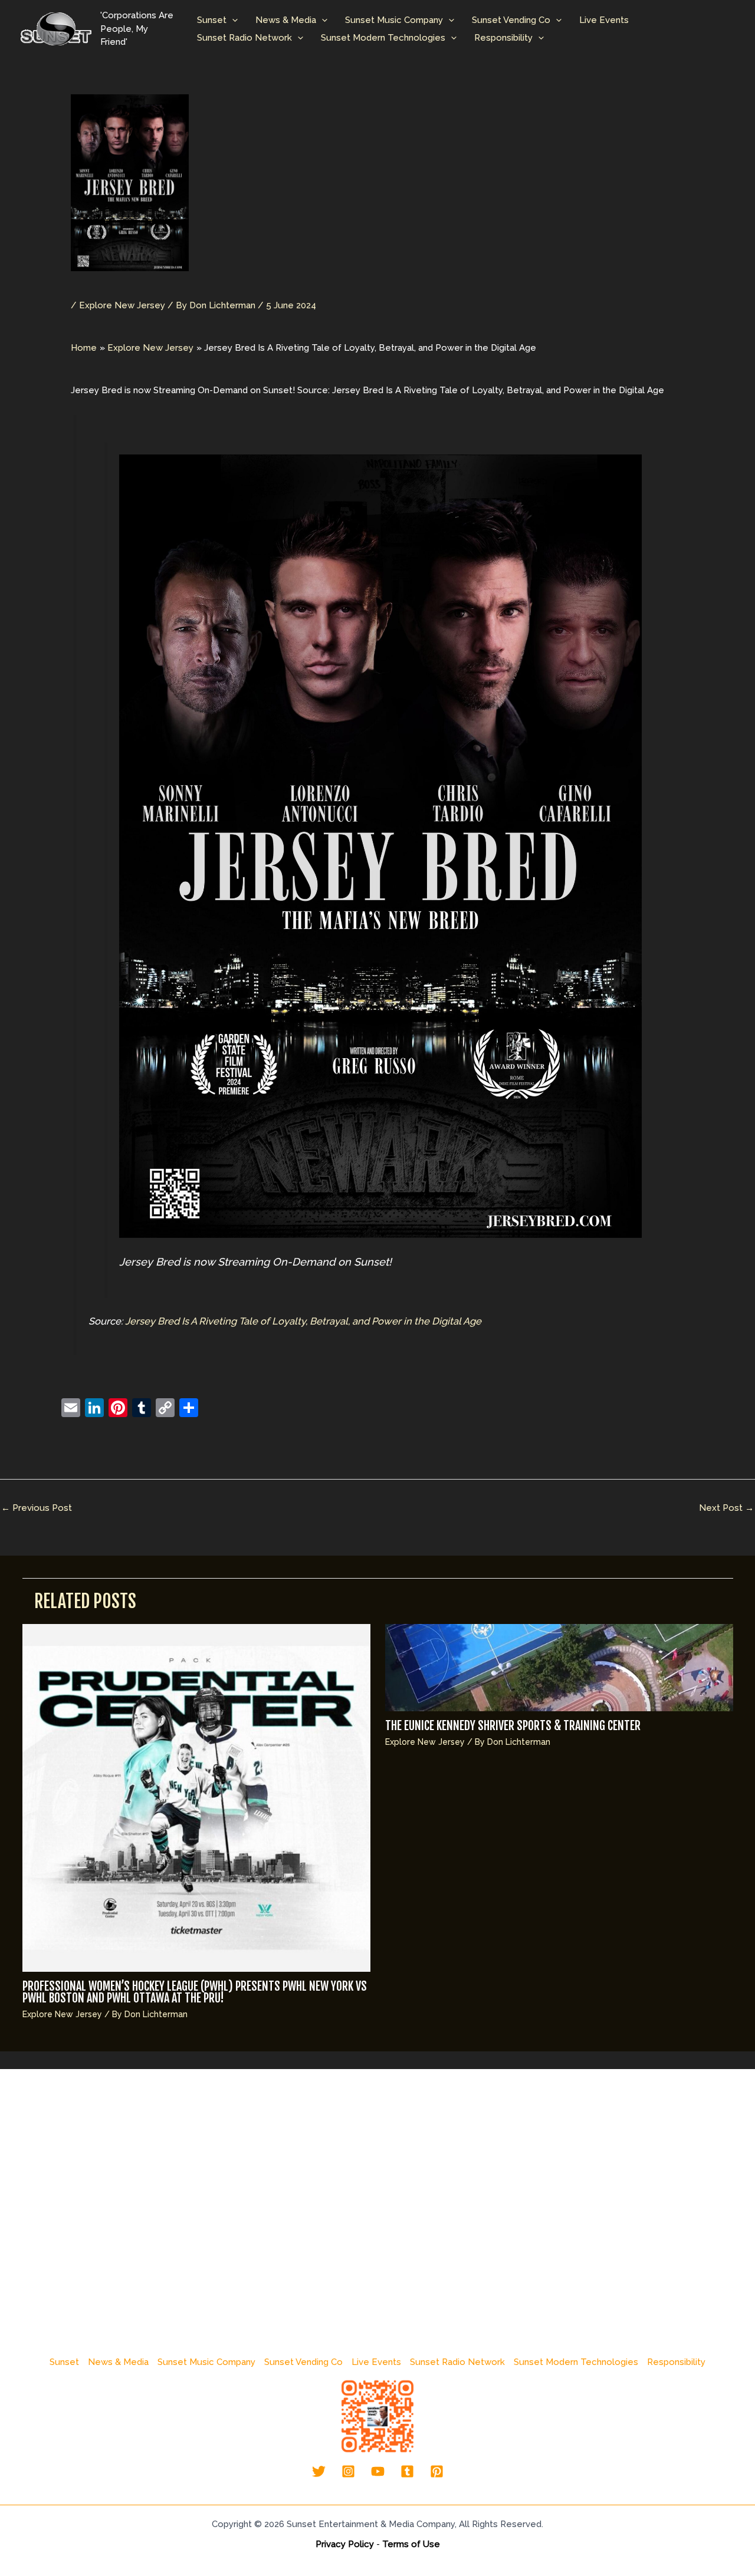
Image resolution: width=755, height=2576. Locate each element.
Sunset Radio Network (244, 38)
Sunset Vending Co (511, 20)
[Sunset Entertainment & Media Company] (56, 28)
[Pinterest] (437, 2471)
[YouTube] (378, 2471)
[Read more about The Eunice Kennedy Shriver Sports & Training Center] (559, 1667)
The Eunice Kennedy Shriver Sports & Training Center (513, 1726)
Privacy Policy (345, 2544)
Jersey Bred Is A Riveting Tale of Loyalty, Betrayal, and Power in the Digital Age (303, 1321)
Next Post (726, 1508)
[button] (232, 20)
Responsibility (503, 38)
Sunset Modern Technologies (383, 38)
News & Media (286, 20)
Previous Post (37, 1508)
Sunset (212, 20)
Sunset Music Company (394, 20)
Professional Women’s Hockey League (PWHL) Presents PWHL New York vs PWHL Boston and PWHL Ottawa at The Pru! (195, 1992)
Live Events (604, 20)
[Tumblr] (407, 2471)
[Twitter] (319, 2471)
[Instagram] (348, 2471)
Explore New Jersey (122, 305)
